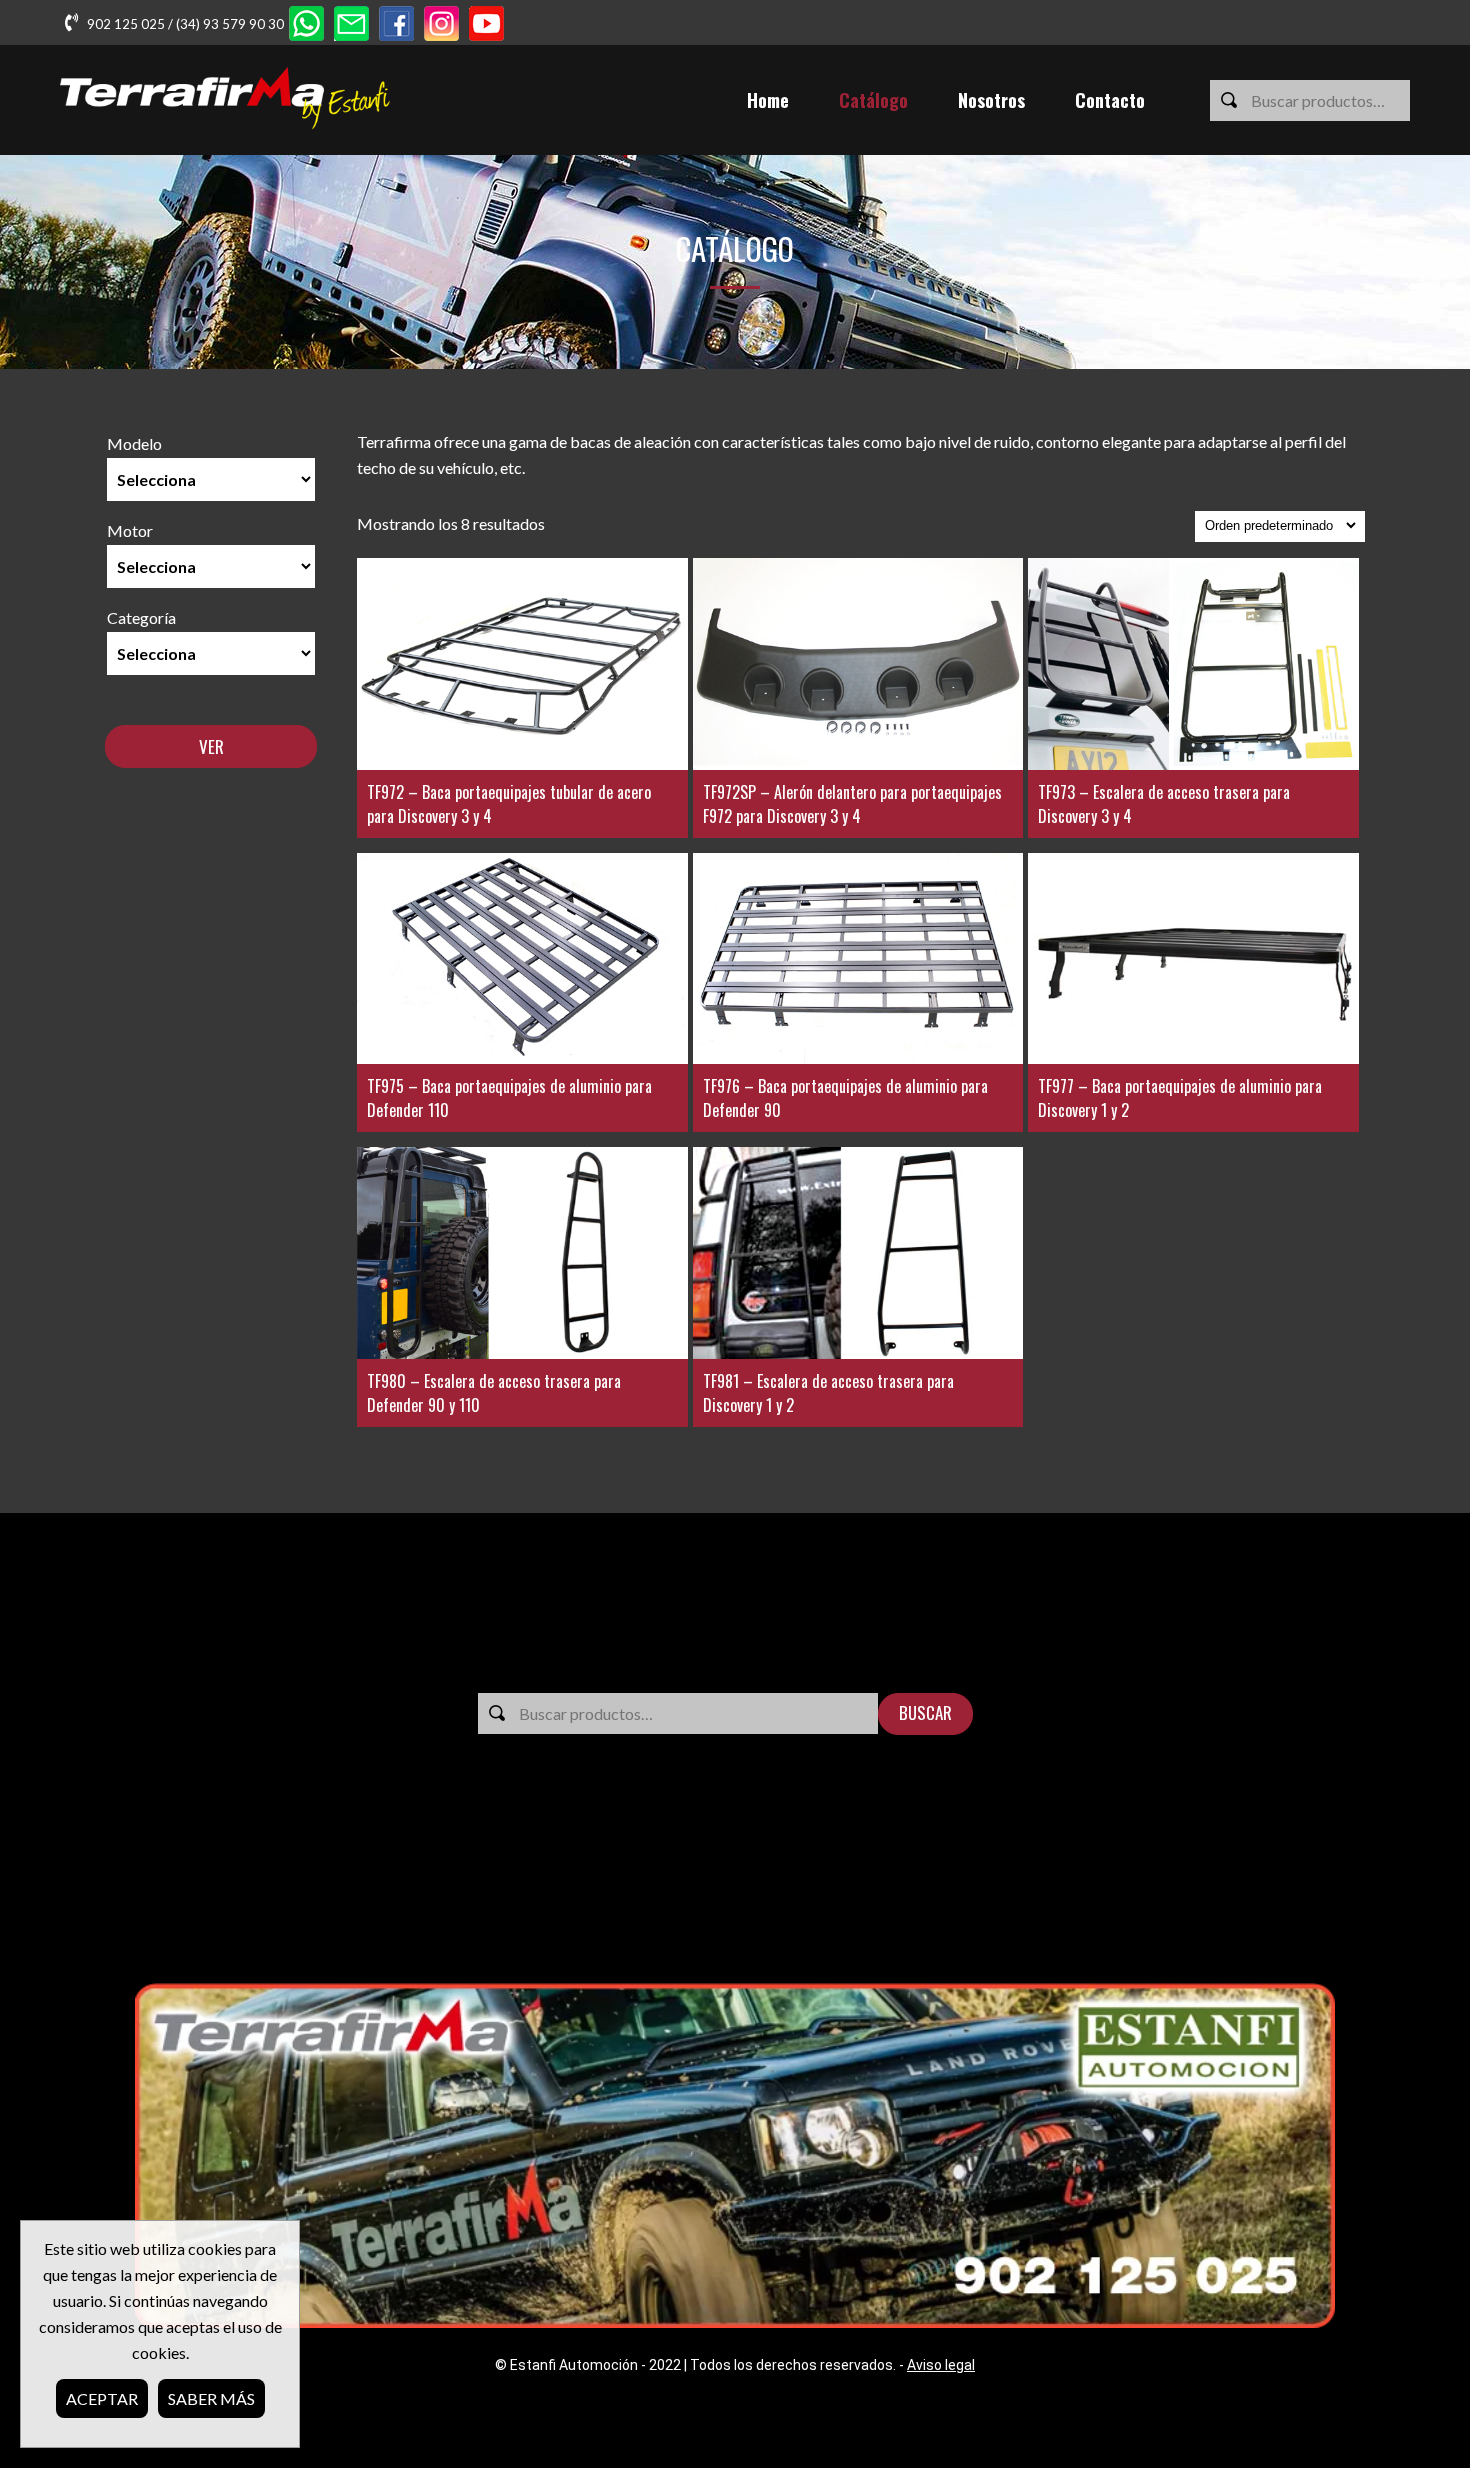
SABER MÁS (211, 2398)
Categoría (141, 617)
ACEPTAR (102, 2398)
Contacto (1110, 100)
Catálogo (873, 100)
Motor (130, 530)
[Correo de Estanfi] (351, 25)
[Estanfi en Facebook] (396, 25)
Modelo (134, 443)
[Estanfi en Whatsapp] (306, 25)
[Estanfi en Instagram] (441, 25)
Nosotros (991, 100)
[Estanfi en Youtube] (486, 25)
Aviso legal (941, 2365)
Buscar (925, 1712)
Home (768, 100)
